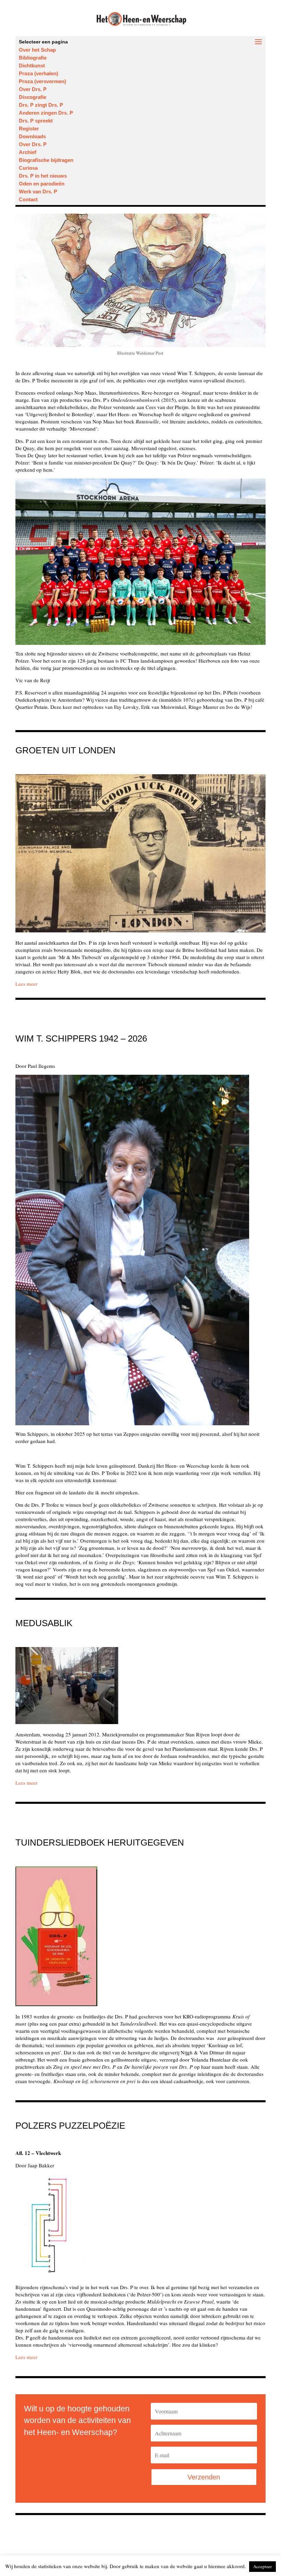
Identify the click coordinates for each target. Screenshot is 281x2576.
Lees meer (26, 1783)
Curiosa (28, 168)
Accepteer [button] (262, 2566)
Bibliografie (33, 58)
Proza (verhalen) (39, 73)
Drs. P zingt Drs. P (41, 105)
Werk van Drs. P (38, 192)
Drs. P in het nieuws (43, 176)
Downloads (32, 136)
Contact (28, 199)
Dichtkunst (32, 66)
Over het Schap (37, 50)
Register (29, 129)
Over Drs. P (33, 89)
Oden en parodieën (42, 184)
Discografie (33, 97)
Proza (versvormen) (42, 81)
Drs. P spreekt (36, 121)
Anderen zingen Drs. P (46, 113)
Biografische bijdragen (46, 160)
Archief (28, 152)
